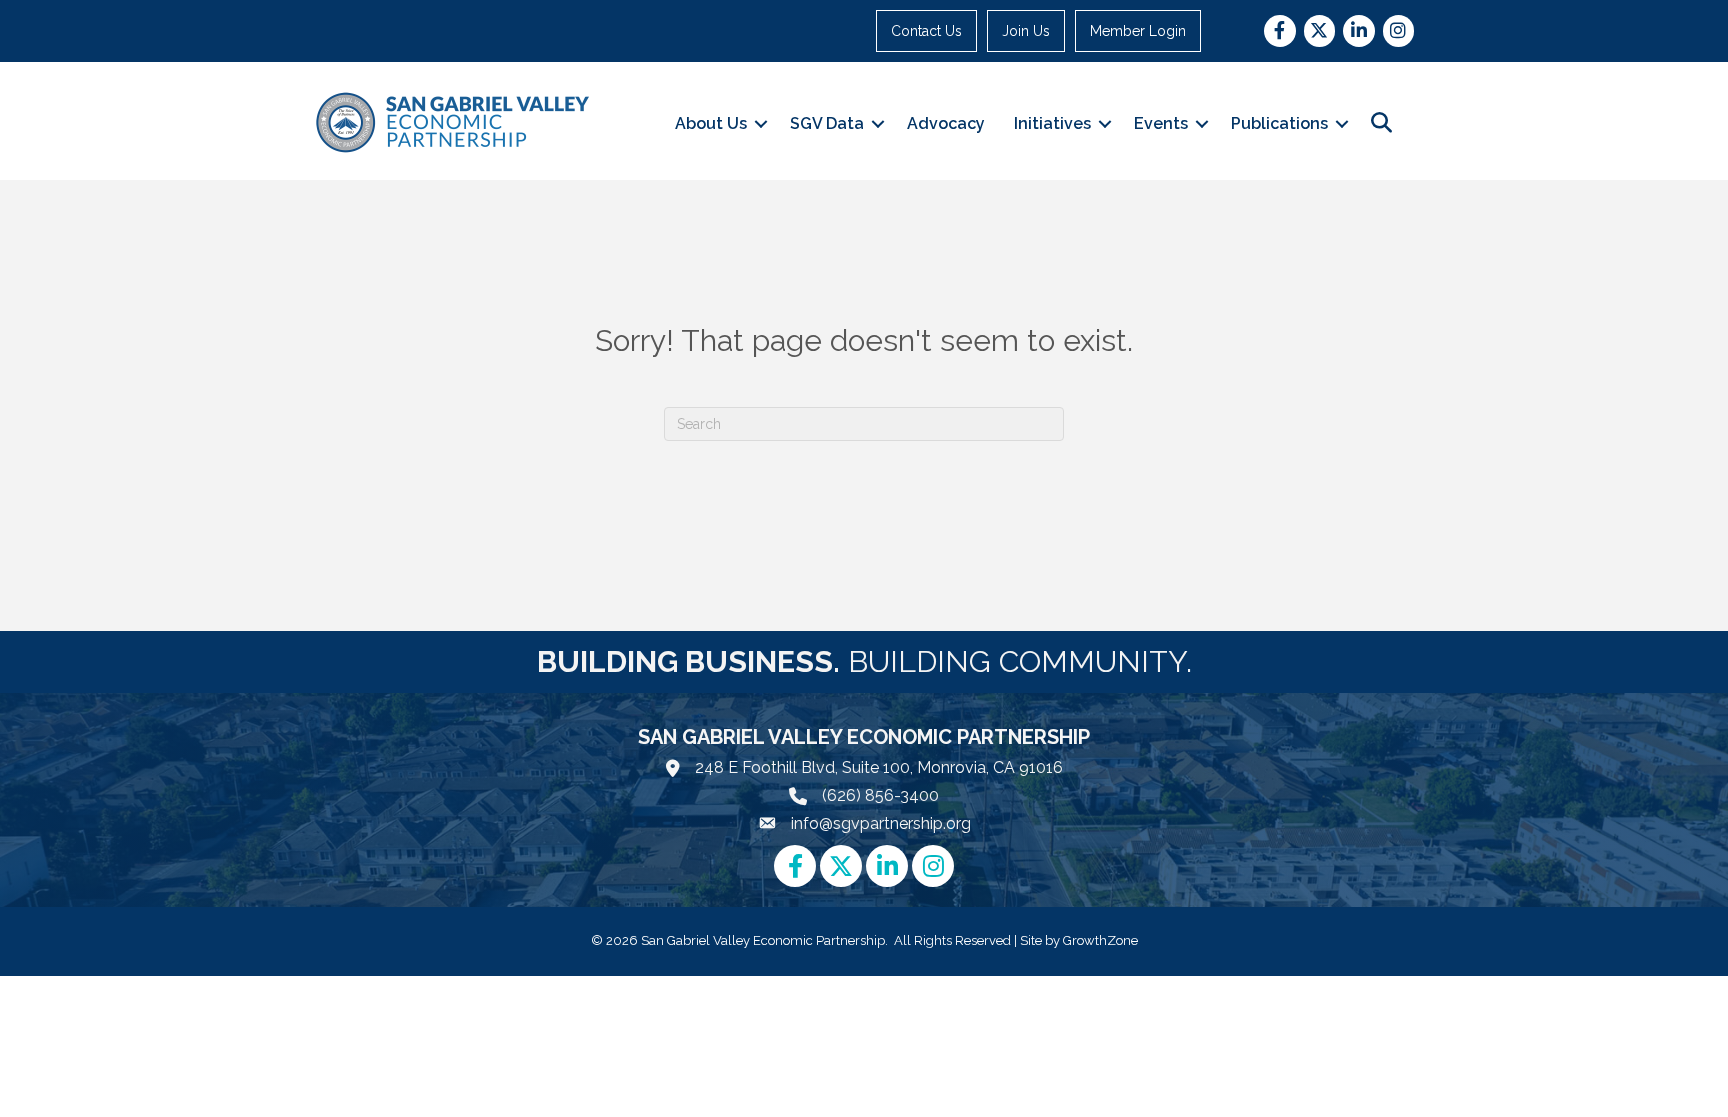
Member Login (1138, 31)
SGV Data (827, 123)
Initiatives (1052, 123)
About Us (711, 123)
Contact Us (926, 31)
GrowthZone (1100, 940)
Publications (1279, 123)
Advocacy (946, 123)
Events (1161, 123)
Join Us (1026, 31)
